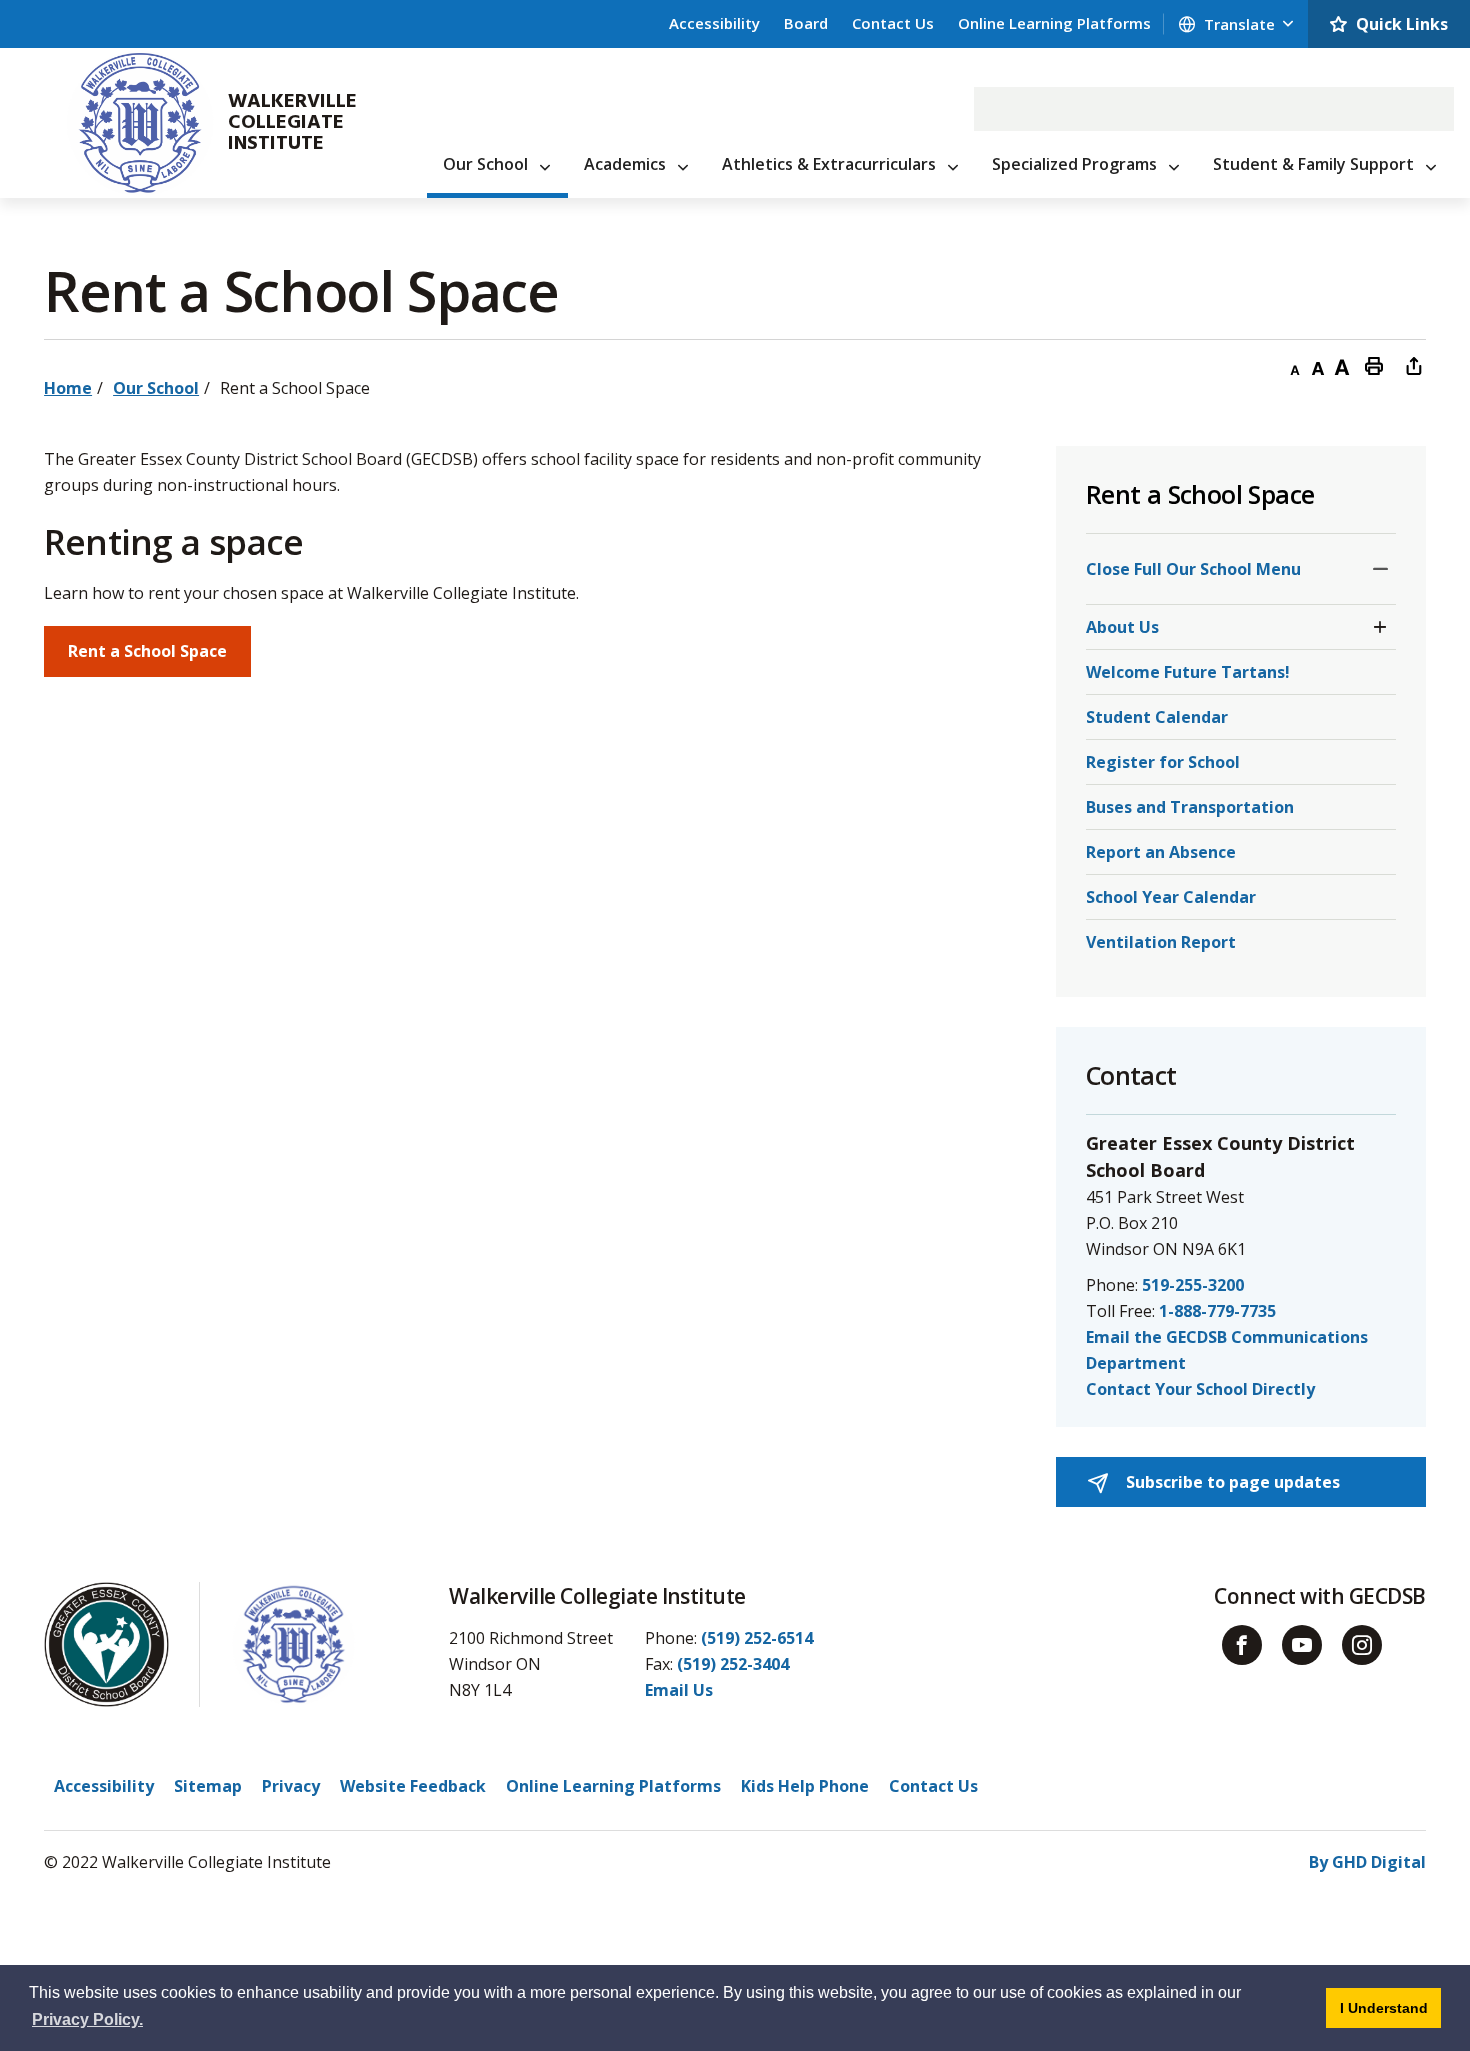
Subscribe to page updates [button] (1231, 1482)
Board (806, 23)
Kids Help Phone (805, 1786)
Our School (156, 388)
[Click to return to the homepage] (130, 123)
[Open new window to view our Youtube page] (1302, 1645)
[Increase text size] (1342, 365)
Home (68, 388)
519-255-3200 (1193, 1285)
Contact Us (893, 23)
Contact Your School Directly (1200, 1389)
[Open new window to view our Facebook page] (1242, 1645)
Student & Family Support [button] (1313, 164)
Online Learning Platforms (1054, 23)
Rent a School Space (147, 651)
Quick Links (1402, 24)
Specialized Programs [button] (1074, 164)
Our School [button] (485, 164)
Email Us (679, 1690)
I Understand (1390, 2007)
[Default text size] (1318, 365)
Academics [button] (625, 164)
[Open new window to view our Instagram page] (1362, 1645)
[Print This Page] (1374, 365)
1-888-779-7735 (1217, 1311)
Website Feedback (413, 1786)
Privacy (291, 1786)
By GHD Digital (1367, 1862)
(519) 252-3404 (733, 1664)
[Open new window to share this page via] (1414, 365)
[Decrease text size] (1294, 365)
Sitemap (208, 1786)
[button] (1380, 569)
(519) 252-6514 (757, 1638)
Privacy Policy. (87, 2019)
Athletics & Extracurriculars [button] (829, 164)
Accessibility (714, 23)
